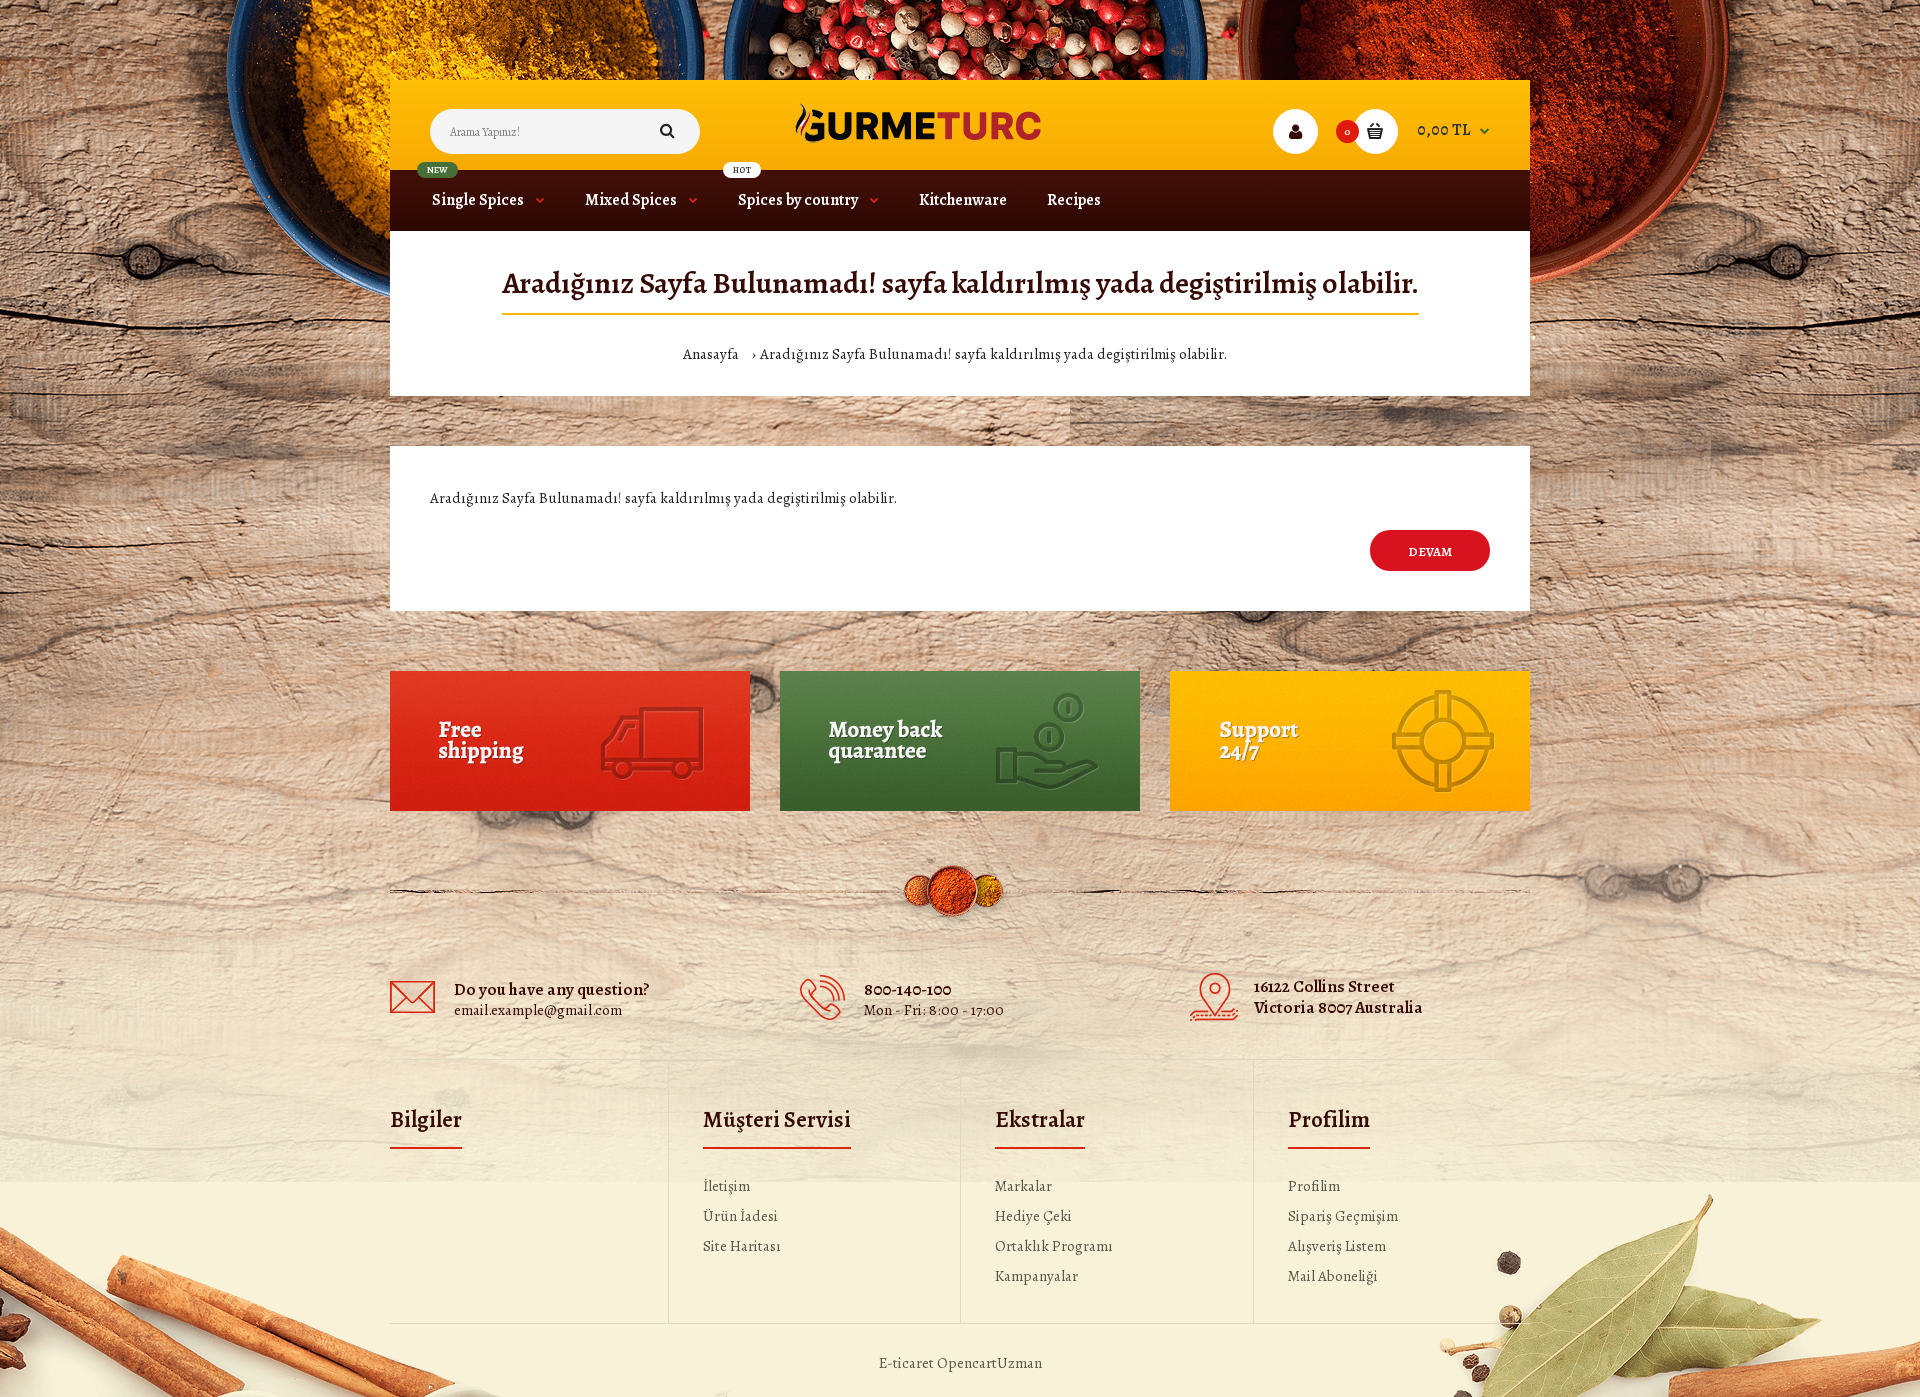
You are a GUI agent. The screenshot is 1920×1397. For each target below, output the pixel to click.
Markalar (1023, 1186)
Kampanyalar (1036, 1276)
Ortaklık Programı (1054, 1246)
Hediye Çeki (1033, 1216)
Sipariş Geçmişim (1343, 1216)
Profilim (1314, 1186)
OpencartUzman (989, 1363)
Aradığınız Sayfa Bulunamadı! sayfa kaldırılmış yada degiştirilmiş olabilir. (993, 354)
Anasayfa (711, 354)
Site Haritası (742, 1246)
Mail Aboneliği (1333, 1276)
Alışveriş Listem (1337, 1246)
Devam (1430, 551)
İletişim (726, 1186)
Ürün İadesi (740, 1216)
